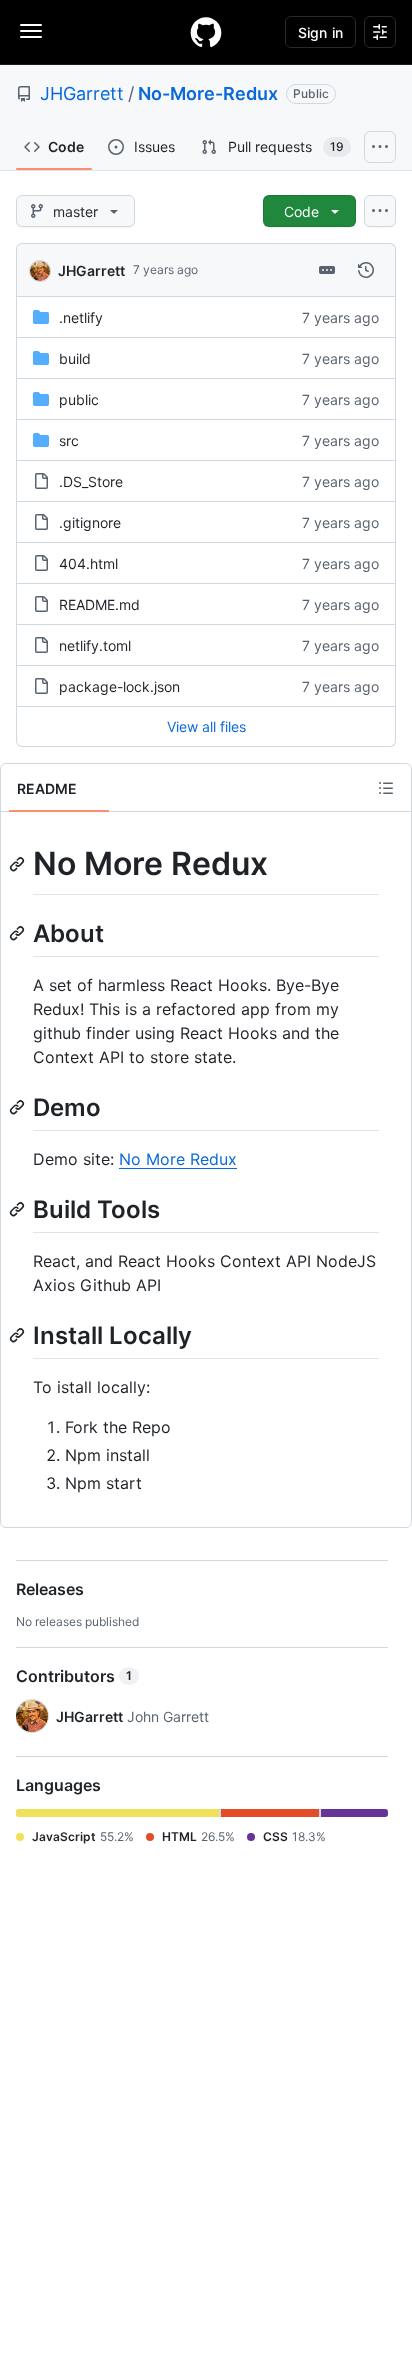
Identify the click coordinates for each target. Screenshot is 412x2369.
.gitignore (90, 522)
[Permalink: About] (19, 933)
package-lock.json (119, 686)
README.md (99, 604)
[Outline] (386, 788)
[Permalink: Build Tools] (19, 1209)
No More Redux (178, 1159)
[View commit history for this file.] (366, 270)
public (79, 399)
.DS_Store (91, 481)
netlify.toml (95, 645)
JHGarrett (82, 93)
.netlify (81, 317)
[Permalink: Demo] (19, 1107)
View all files (206, 726)
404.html (88, 563)
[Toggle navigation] (31, 31)
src (69, 440)
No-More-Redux (208, 93)
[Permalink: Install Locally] (19, 1335)
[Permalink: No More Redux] (19, 864)
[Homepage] (206, 32)
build (75, 358)
